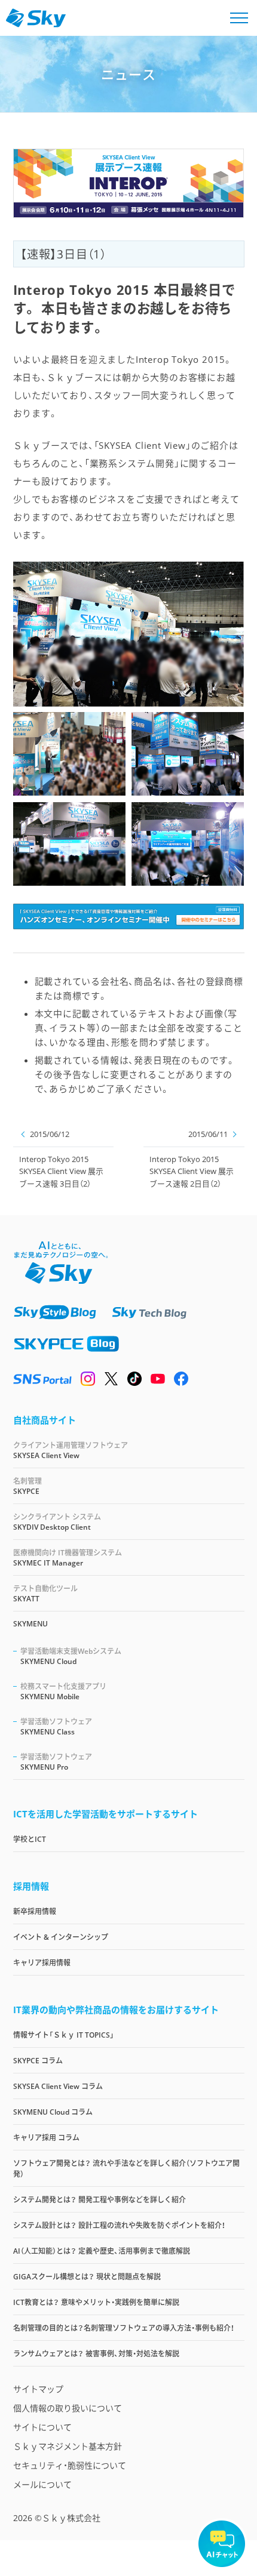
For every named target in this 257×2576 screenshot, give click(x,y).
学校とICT (30, 1839)
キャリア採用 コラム (46, 2138)
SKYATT (45, 1594)
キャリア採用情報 (42, 1963)
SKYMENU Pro (56, 1762)
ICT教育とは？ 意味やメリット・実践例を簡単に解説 (96, 2302)
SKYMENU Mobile (63, 1691)
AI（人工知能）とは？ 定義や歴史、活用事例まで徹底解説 (102, 2251)
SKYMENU (30, 1624)
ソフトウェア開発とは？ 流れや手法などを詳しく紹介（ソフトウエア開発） (126, 2169)
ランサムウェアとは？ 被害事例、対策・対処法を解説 (96, 2354)
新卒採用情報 (35, 1911)
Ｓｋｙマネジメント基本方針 (68, 2446)
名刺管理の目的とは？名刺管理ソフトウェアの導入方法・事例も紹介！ (124, 2328)
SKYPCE (27, 1486)
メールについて (42, 2484)
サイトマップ (38, 2389)
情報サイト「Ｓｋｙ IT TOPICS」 (64, 2035)
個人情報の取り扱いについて (68, 2408)
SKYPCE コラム (38, 2061)
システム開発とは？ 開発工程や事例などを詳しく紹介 (100, 2200)
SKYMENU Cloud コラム (53, 2112)
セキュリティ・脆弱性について (70, 2465)
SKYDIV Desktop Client (57, 1522)
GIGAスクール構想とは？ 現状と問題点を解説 (87, 2277)
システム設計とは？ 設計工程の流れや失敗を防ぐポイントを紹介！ (119, 2225)
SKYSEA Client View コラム (58, 2086)
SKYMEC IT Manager (68, 1558)
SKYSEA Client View (71, 1450)
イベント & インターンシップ (61, 1937)
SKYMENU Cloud (71, 1656)
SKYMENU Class (56, 1727)
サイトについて (42, 2427)
